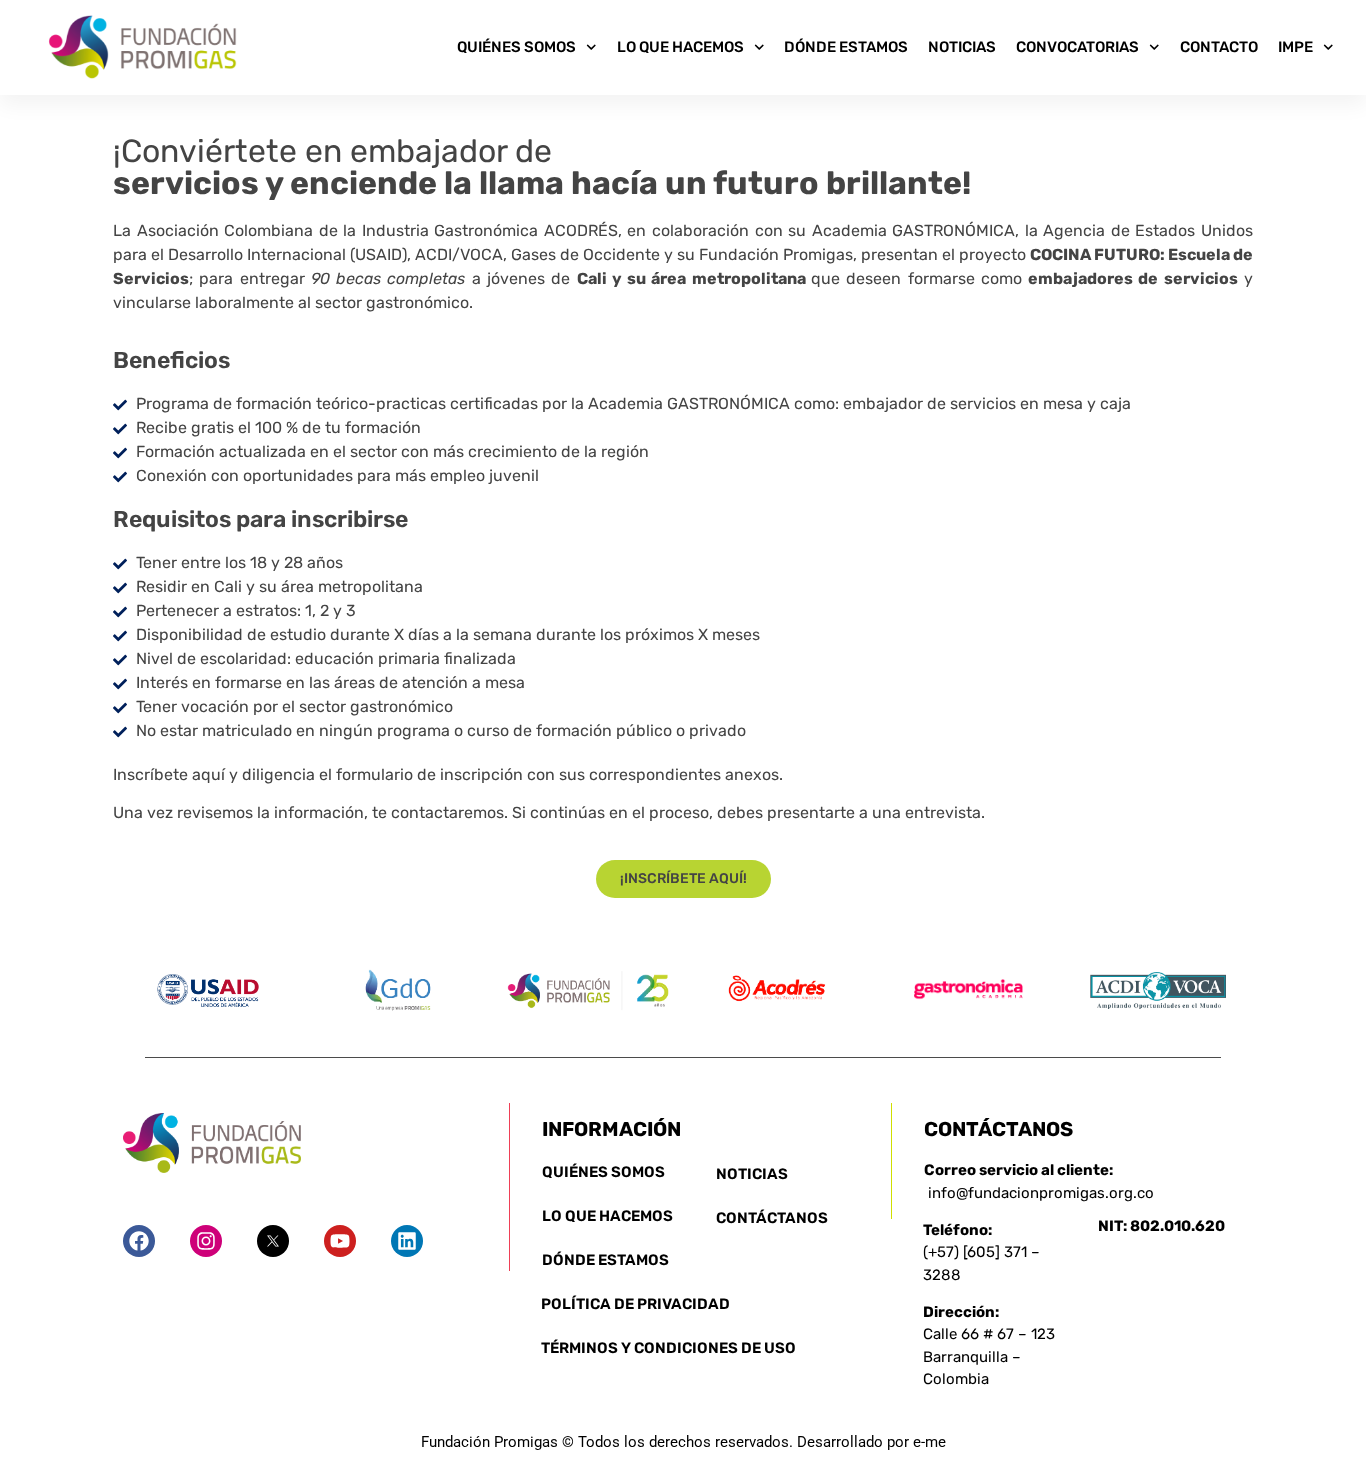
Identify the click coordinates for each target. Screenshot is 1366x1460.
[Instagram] (206, 1241)
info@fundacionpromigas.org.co (1041, 1193)
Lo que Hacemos (680, 47)
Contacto (1219, 47)
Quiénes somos (516, 47)
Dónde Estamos (846, 47)
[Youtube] (340, 1241)
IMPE (1295, 47)
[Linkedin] (407, 1241)
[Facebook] (139, 1241)
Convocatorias (1077, 47)
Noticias (962, 47)
